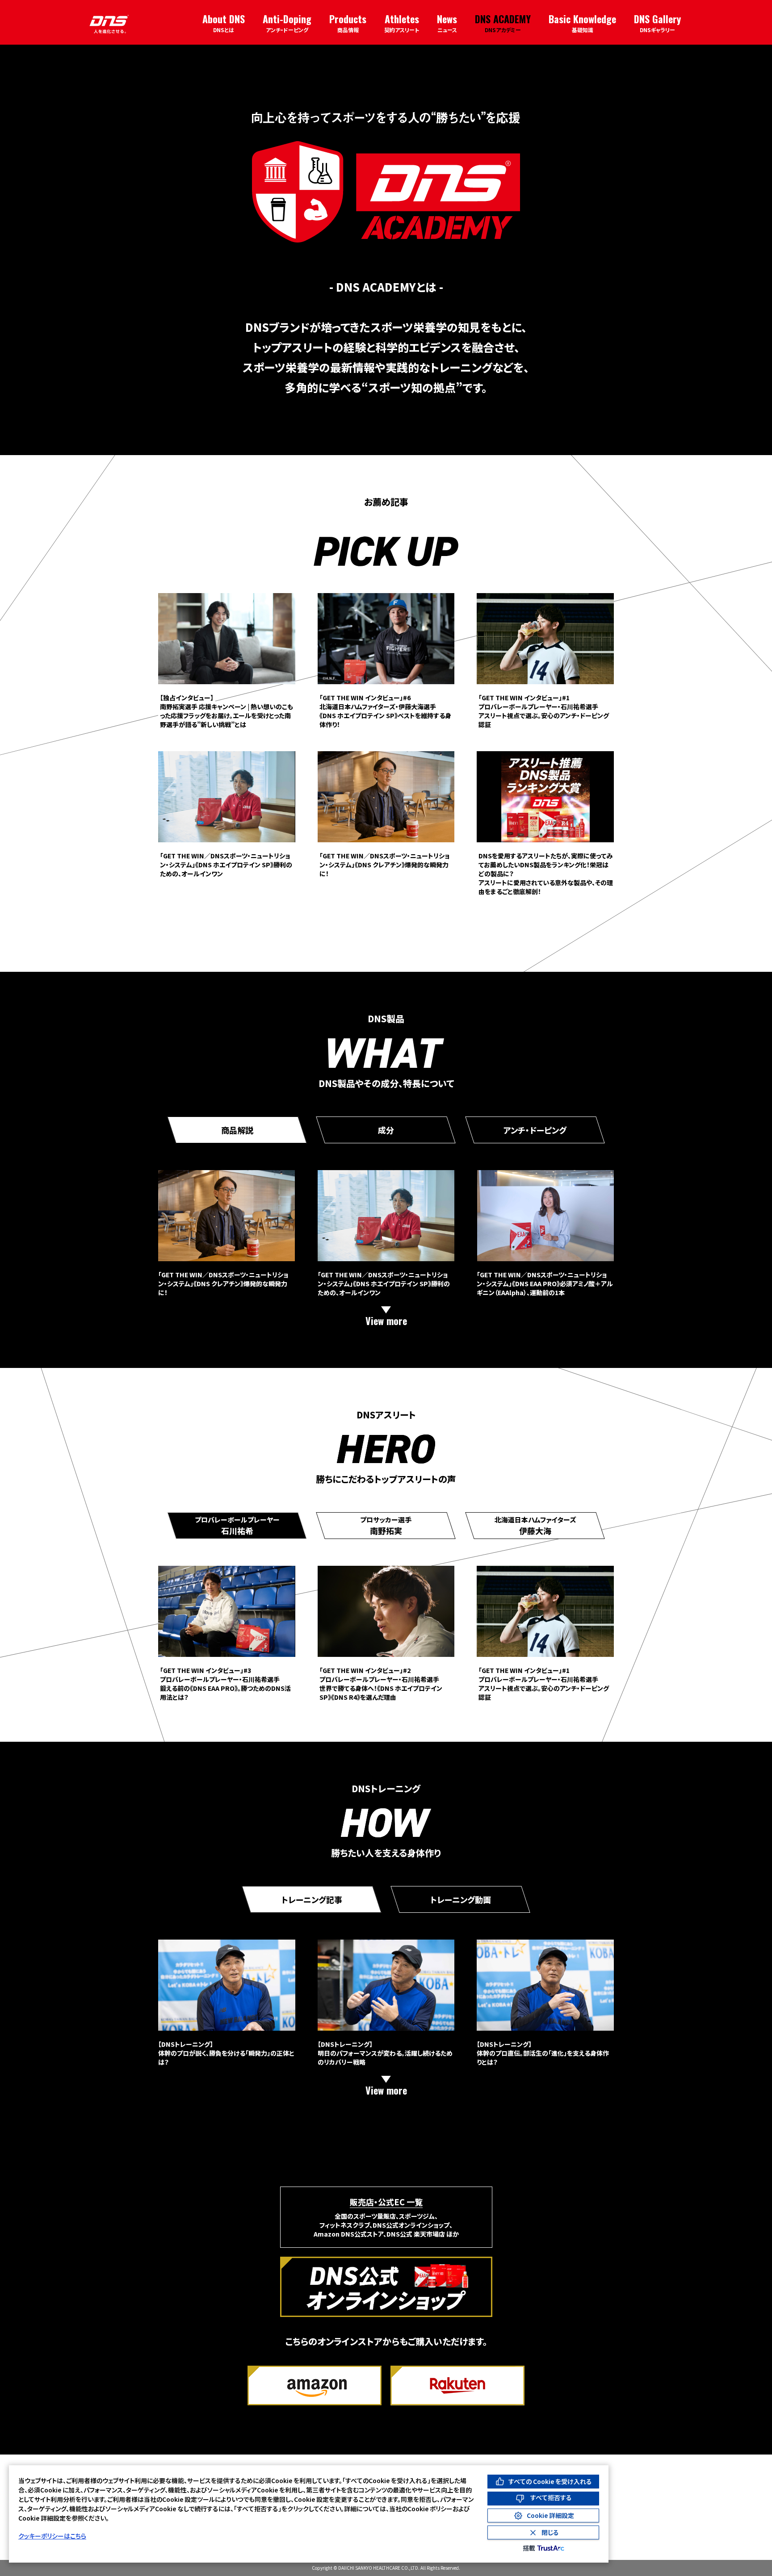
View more (386, 1321)
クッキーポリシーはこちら (52, 2536)
